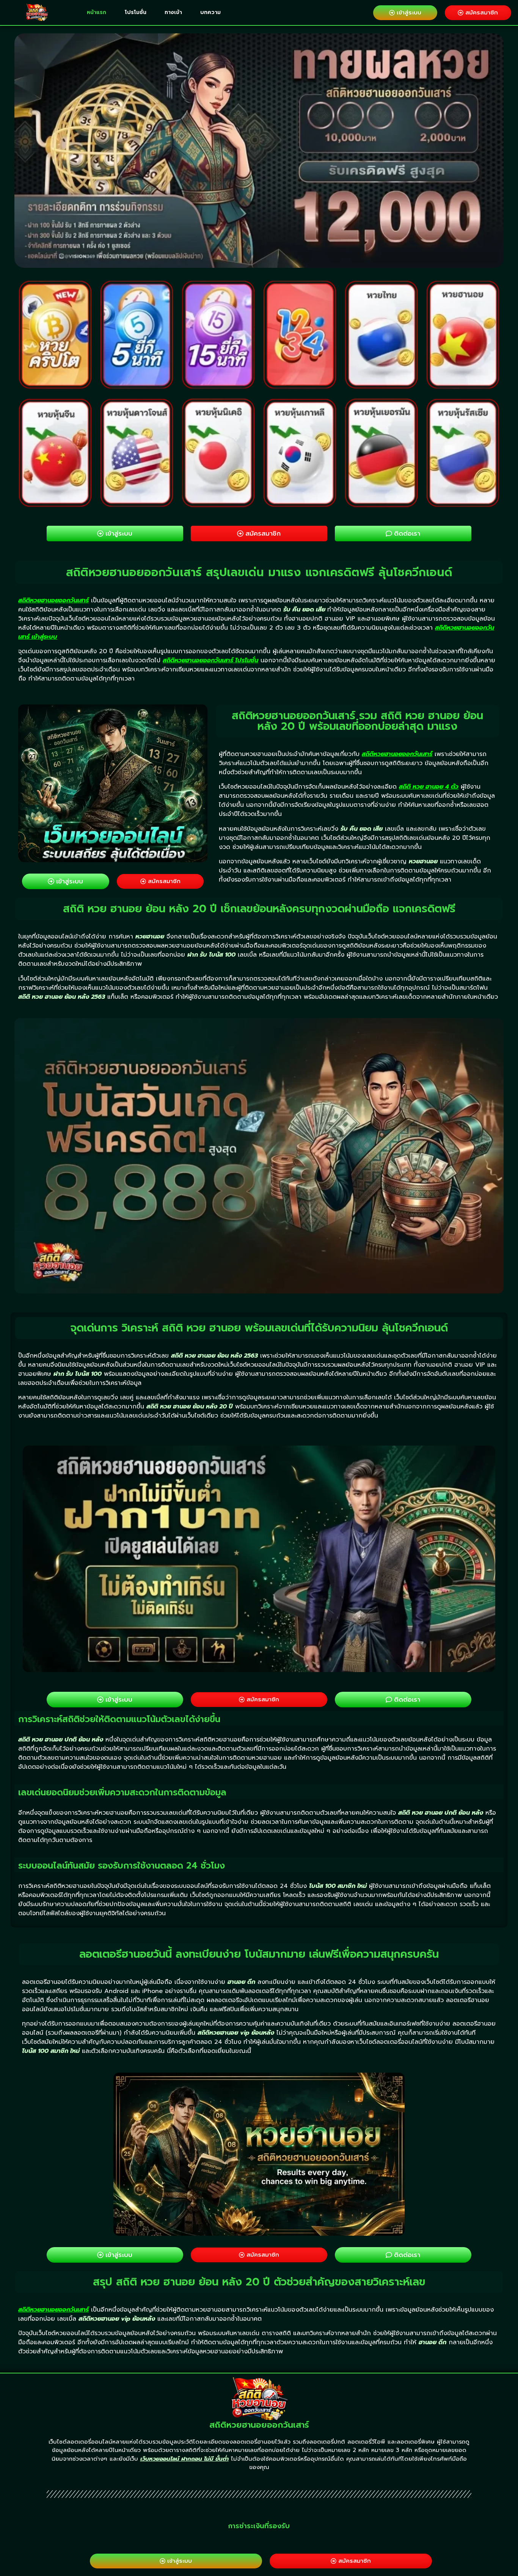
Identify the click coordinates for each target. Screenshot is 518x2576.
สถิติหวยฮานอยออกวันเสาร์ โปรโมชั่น (210, 660)
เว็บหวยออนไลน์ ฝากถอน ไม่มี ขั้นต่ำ (184, 2459)
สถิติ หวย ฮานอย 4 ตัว (429, 787)
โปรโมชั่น (136, 12)
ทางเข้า (173, 12)
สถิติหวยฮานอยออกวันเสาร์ (53, 600)
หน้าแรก (97, 12)
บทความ (210, 12)
